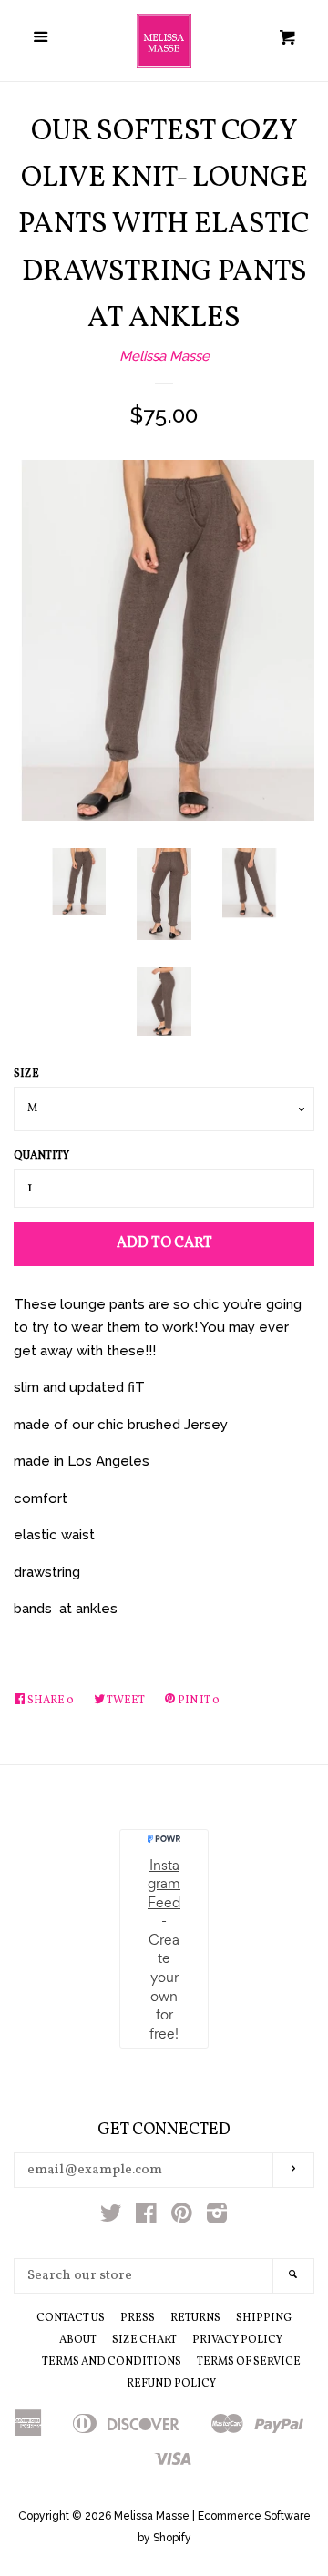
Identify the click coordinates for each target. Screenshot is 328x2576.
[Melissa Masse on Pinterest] (182, 2217)
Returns (195, 2318)
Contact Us (71, 2318)
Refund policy (171, 2384)
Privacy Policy (237, 2340)
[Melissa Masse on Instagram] (217, 2217)
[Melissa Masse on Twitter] (111, 2217)
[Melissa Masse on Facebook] (146, 2217)
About (78, 2340)
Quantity (41, 1156)
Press (138, 2318)
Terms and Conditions (112, 2362)
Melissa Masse (164, 356)
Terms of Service (249, 2362)
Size (26, 1074)
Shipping (264, 2318)
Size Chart (144, 2340)
